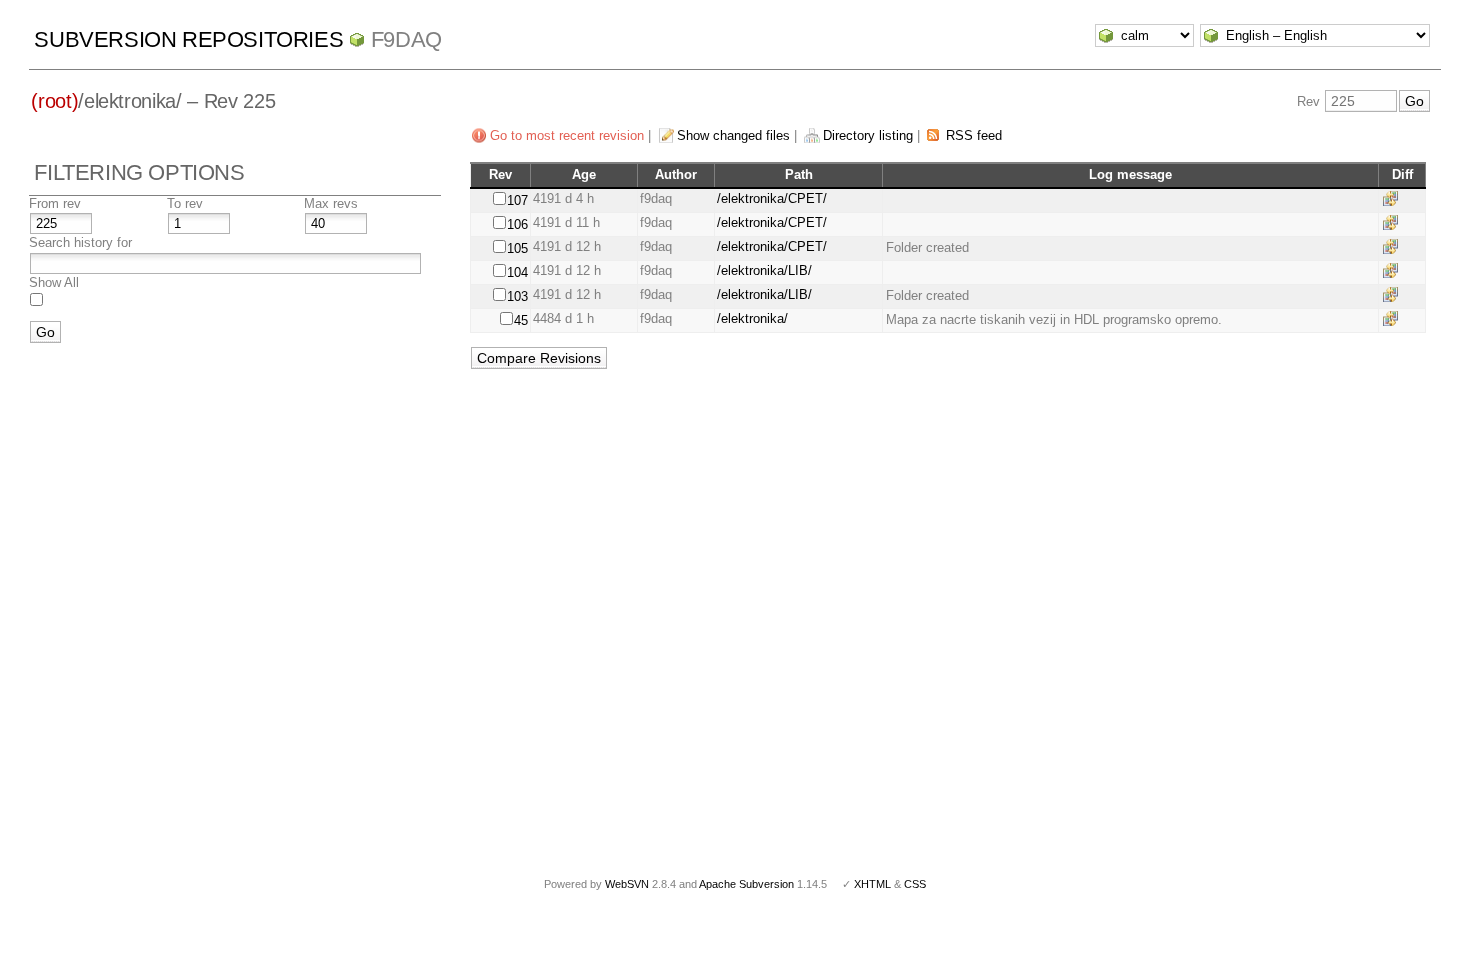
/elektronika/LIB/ (764, 270)
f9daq (406, 39)
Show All (54, 282)
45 (521, 320)
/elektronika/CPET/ (772, 198)
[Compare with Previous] (1394, 198)
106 (517, 224)
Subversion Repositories (188, 39)
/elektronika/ (752, 318)
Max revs (331, 203)
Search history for (80, 242)
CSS (915, 884)
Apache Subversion (746, 884)
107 (517, 200)
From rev (55, 203)
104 (517, 272)
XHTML (872, 884)
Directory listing (868, 135)
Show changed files (733, 135)
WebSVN (627, 884)
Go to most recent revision (567, 135)
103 (517, 296)
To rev (185, 203)
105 (517, 248)
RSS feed (974, 135)
